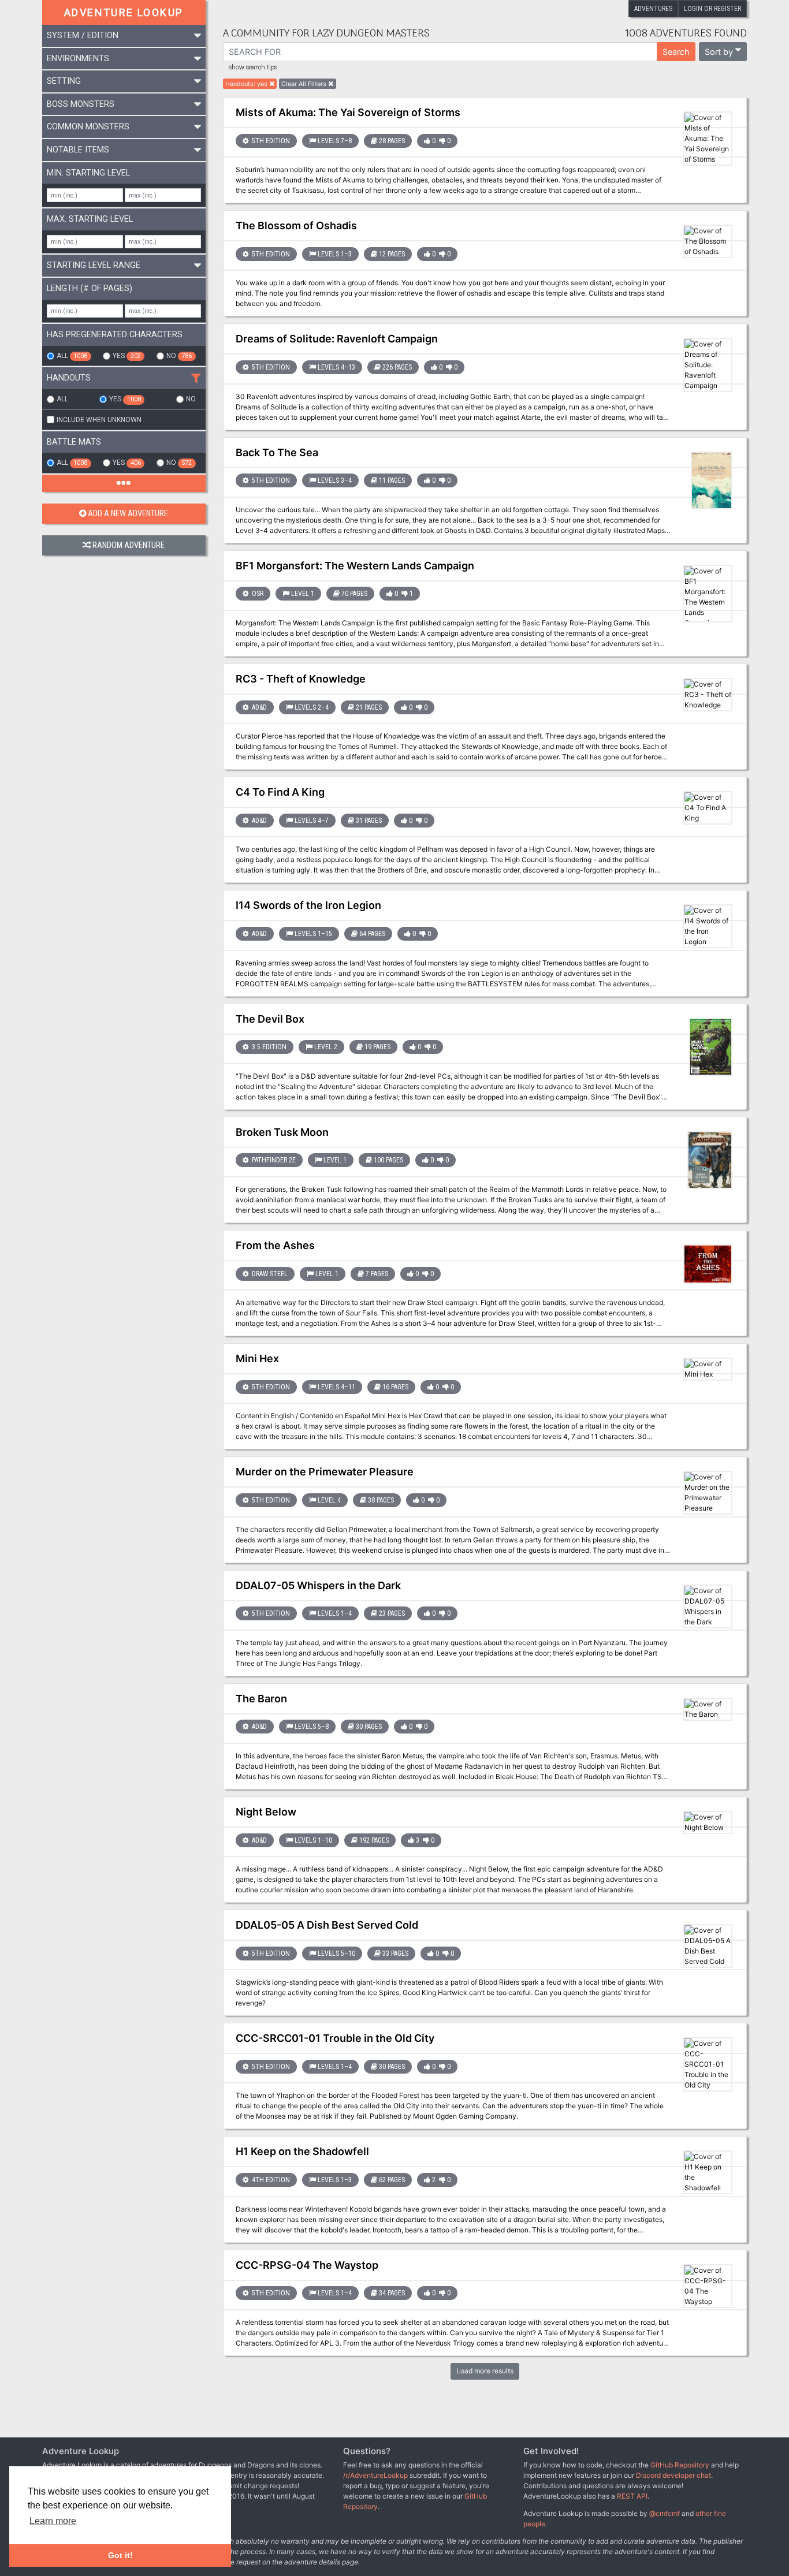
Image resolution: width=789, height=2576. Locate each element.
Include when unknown (99, 420)
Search (676, 52)
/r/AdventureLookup (375, 2475)
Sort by (719, 52)
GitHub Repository (680, 2465)
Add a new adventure (128, 514)
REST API (632, 2496)
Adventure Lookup (124, 12)
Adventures (653, 9)
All (72, 356)
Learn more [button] (53, 2521)
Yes (126, 356)
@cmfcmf (665, 2513)
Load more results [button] (485, 2371)
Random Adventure (129, 545)
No (179, 356)
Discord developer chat (673, 2475)
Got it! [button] (120, 2555)
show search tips (253, 68)
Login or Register (712, 9)
